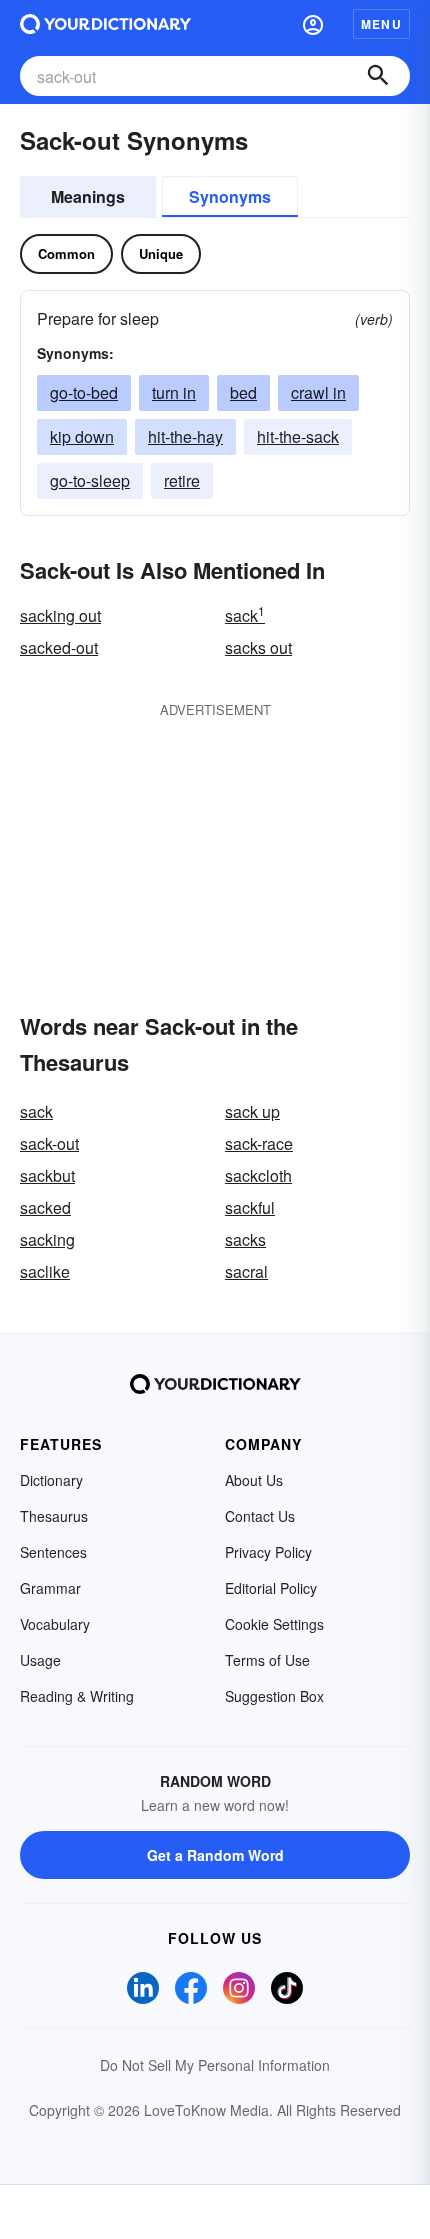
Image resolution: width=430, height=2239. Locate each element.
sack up (252, 1111)
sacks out (258, 647)
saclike (45, 1271)
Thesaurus (54, 1516)
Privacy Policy (268, 1552)
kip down (82, 436)
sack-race (259, 1143)
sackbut (47, 1175)
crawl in (318, 392)
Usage (40, 1660)
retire (182, 480)
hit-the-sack (298, 436)
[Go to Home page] (105, 24)
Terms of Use (267, 1660)
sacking (47, 1239)
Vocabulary (55, 1624)
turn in (174, 392)
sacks (245, 1239)
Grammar (50, 1588)
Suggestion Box (274, 1696)
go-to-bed (84, 392)
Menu (381, 24)
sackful (250, 1207)
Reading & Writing (77, 1696)
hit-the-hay (185, 436)
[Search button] (378, 76)
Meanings (88, 196)
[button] (313, 24)
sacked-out (59, 647)
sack (245, 615)
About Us (254, 1480)
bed (243, 392)
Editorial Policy (271, 1588)
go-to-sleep (90, 480)
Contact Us (260, 1516)
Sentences (53, 1552)
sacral (246, 1271)
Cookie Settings (274, 1624)
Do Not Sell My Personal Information (215, 2065)
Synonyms (230, 196)
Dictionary (51, 1480)
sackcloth (258, 1175)
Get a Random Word (215, 1855)
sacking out (60, 615)
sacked (45, 1207)
